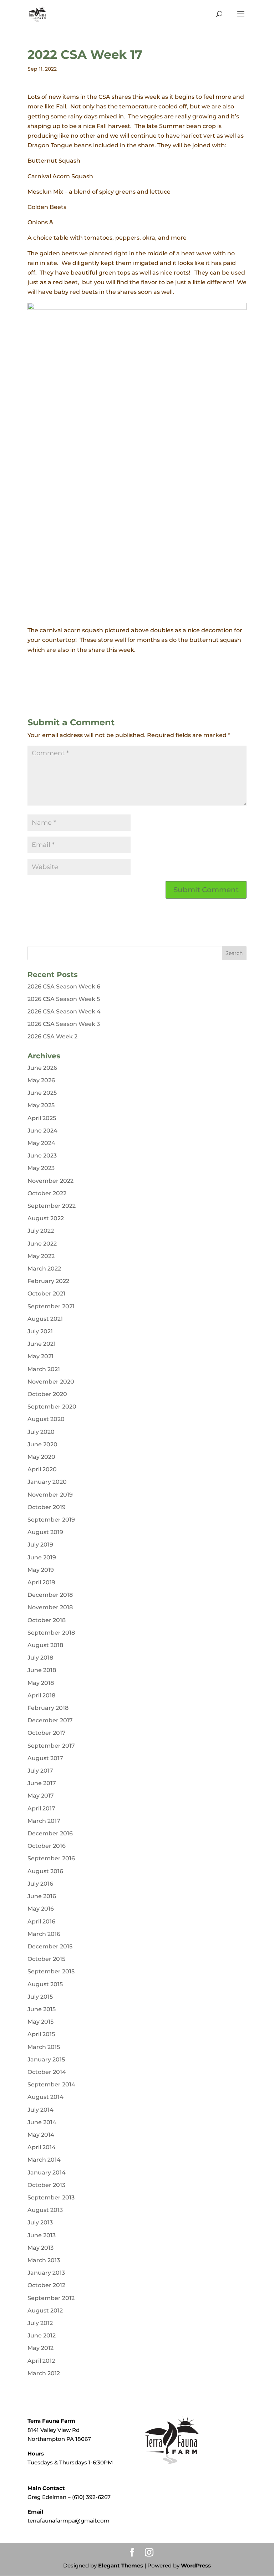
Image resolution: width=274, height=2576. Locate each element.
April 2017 (41, 1808)
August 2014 (45, 2097)
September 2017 (51, 1746)
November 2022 (50, 1181)
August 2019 (45, 1532)
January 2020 (47, 1482)
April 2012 (41, 2361)
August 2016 (45, 1871)
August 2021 (45, 1319)
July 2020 (41, 1432)
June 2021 (42, 1344)
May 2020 (41, 1457)
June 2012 (42, 2335)
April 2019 (41, 1582)
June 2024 (42, 1131)
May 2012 (40, 2348)
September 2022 (52, 1206)
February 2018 (48, 1708)
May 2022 (41, 1256)
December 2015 (50, 1946)
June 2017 (42, 1783)
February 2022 (48, 1281)
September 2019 (51, 1520)
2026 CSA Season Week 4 (64, 1011)
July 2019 (40, 1545)
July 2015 (40, 1997)
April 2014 (42, 2147)
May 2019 (41, 1570)
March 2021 (44, 1369)
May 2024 (41, 1143)
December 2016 (50, 1833)
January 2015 (46, 2059)
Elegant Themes (121, 2565)
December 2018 (50, 1595)
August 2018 (45, 1645)
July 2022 (41, 1231)
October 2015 (46, 1959)
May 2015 (40, 2022)
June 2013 (42, 2235)
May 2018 (41, 1683)
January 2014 (47, 2173)
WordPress (196, 2565)
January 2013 (46, 2273)
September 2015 (51, 1971)
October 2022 (47, 1193)
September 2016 (51, 1858)
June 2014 (42, 2122)
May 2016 (41, 1909)
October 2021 (46, 1294)
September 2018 (51, 1633)
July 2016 (40, 1884)
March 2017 (44, 1821)
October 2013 (46, 2185)
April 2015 (41, 2034)
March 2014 (44, 2160)
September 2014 (51, 2084)
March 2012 (44, 2373)
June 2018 (42, 1670)
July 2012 (40, 2323)
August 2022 (46, 1218)
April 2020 (42, 1469)
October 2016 (47, 1846)
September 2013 (51, 2197)
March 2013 (44, 2260)
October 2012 (46, 2285)
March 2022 (44, 1269)
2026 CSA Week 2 (52, 1036)
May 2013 (40, 2248)
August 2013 (45, 2210)
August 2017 (45, 1758)
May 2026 (41, 1080)
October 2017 (47, 1733)
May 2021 (40, 1356)
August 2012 (45, 2311)
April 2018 (41, 1695)
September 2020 (52, 1407)
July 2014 (40, 2110)
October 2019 (47, 1507)
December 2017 (50, 1720)
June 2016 (42, 1896)
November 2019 (50, 1495)
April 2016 (41, 1921)
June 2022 (42, 1244)
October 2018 (47, 1620)
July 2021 (40, 1331)
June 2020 (42, 1444)
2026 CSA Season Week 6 (64, 987)
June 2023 (42, 1156)
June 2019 (42, 1557)
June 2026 (42, 1068)
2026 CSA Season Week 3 (64, 1024)
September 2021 (51, 1306)
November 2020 (51, 1382)
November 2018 (50, 1607)
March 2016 (44, 1934)
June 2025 (42, 1093)
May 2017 (41, 1796)
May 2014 (41, 2135)
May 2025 (41, 1105)
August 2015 (45, 1984)
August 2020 (46, 1419)
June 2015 (42, 2009)
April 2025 (42, 1118)
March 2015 (44, 2047)
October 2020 (47, 1394)
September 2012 (51, 2298)
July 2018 (40, 1658)
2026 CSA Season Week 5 (64, 999)
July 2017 (40, 1771)
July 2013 (40, 2222)
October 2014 (47, 2072)
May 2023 (41, 1168)
